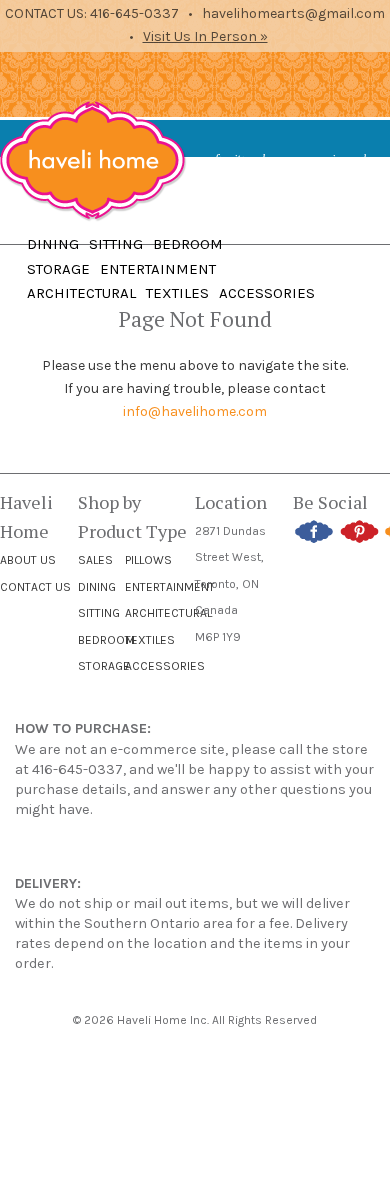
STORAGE (58, 269)
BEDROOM (188, 244)
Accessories (165, 666)
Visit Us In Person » (205, 36)
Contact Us (35, 587)
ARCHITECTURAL (81, 293)
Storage (104, 666)
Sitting (99, 613)
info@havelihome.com (195, 411)
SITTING (116, 244)
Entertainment (170, 587)
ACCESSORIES (267, 293)
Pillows (148, 560)
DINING (53, 244)
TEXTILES (177, 293)
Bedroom (106, 640)
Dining (97, 587)
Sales (95, 560)
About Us (28, 560)
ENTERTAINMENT (158, 269)
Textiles (150, 640)
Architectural (168, 613)
